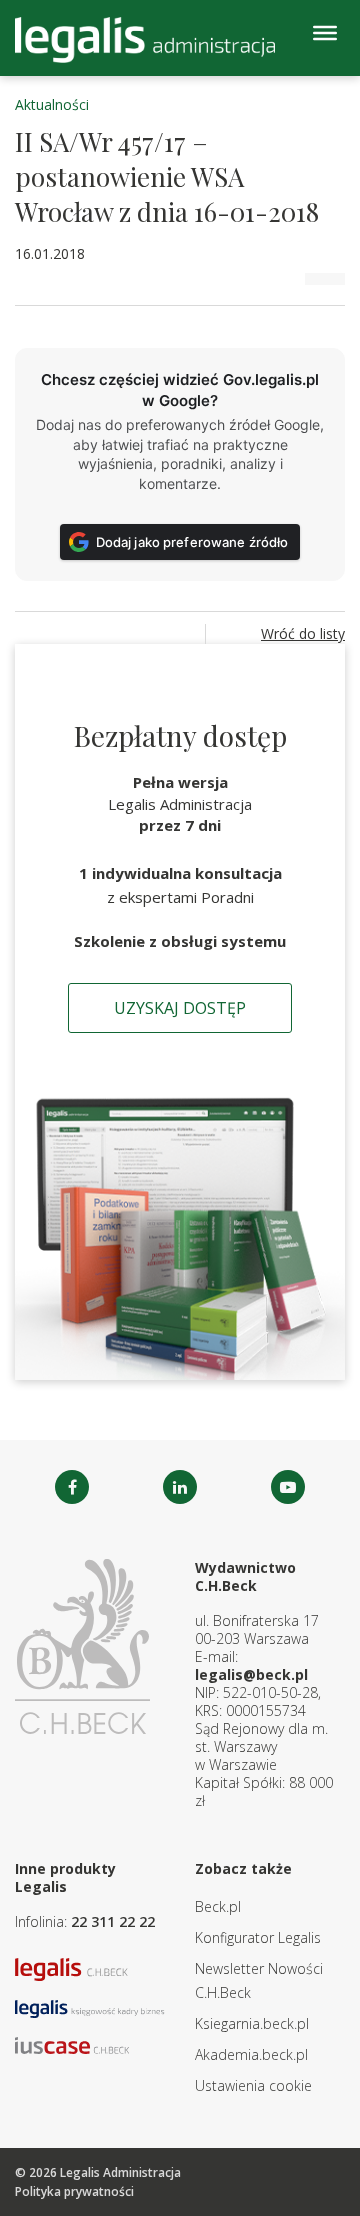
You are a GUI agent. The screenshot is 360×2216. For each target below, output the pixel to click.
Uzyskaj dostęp (180, 1008)
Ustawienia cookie (253, 2085)
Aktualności (52, 104)
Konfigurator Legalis (258, 1937)
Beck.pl (218, 1906)
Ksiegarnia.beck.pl (252, 2023)
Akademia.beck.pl (251, 2054)
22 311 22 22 (113, 1921)
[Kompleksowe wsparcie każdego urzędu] (145, 40)
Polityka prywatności (74, 2191)
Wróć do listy (303, 633)
